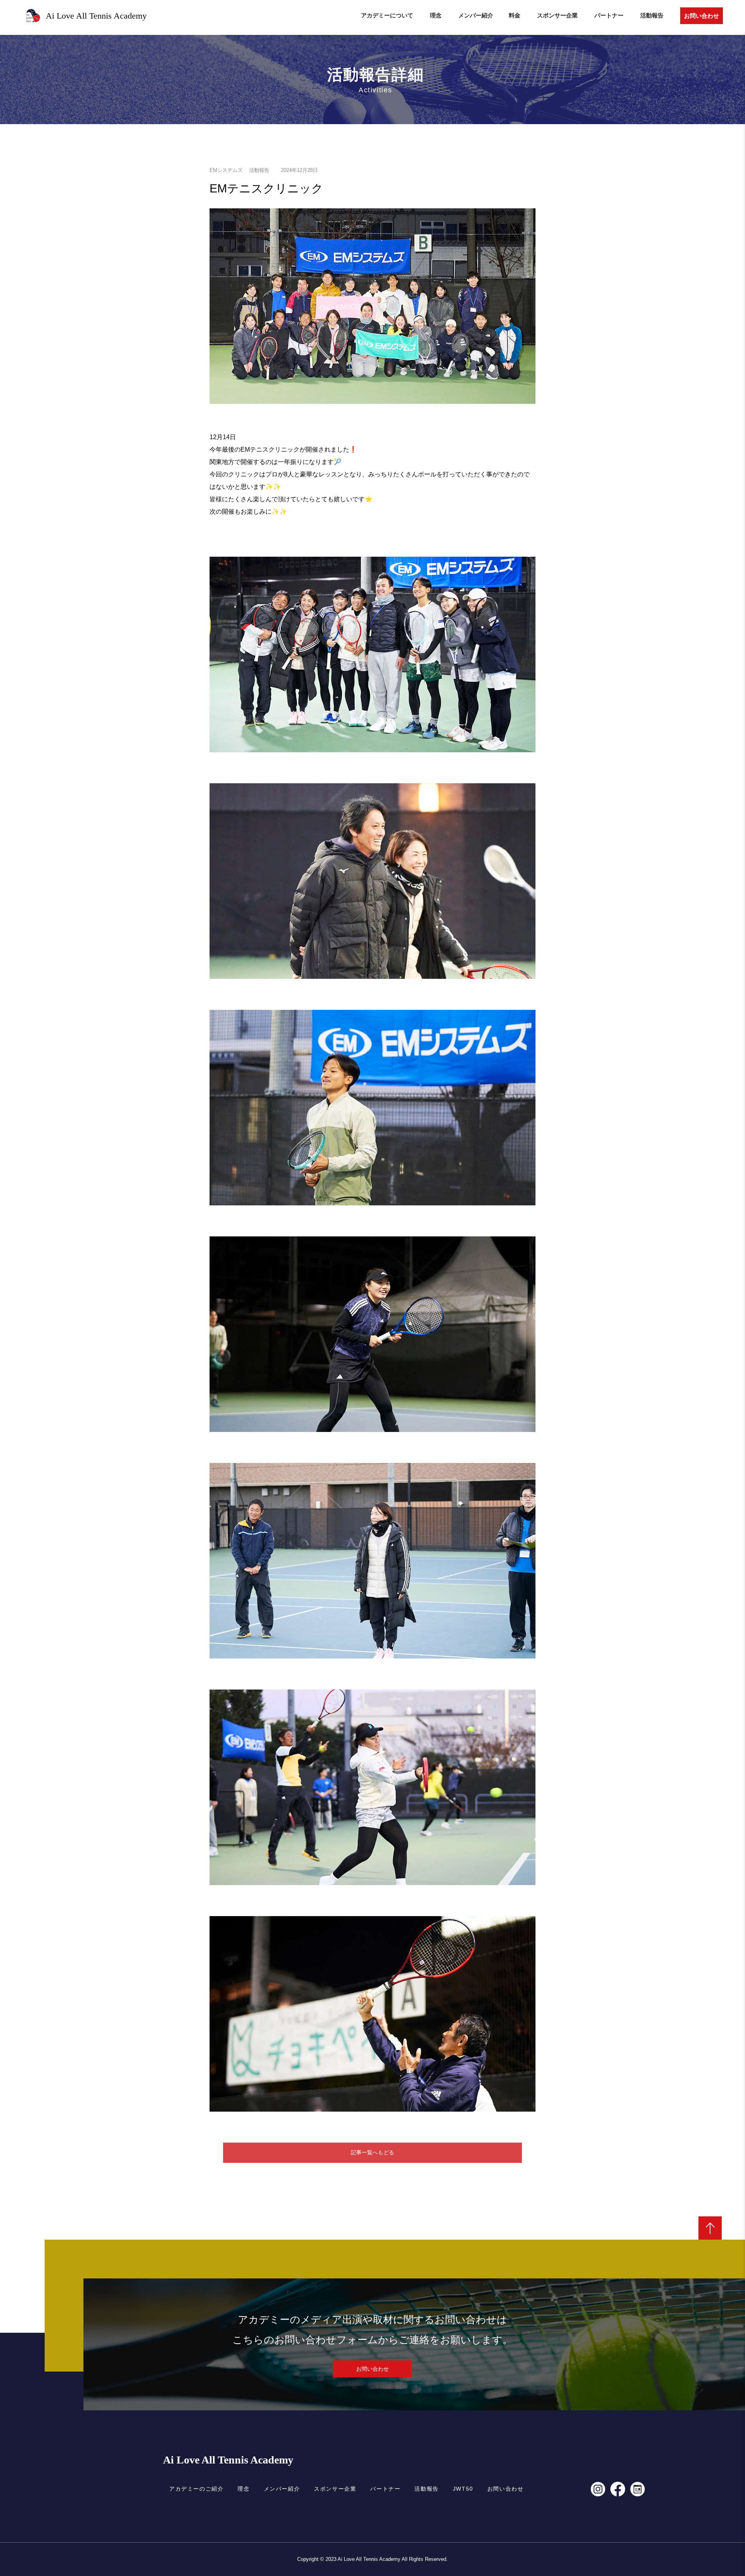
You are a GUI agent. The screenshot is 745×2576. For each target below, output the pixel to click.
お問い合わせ (702, 16)
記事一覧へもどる (372, 2152)
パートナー (609, 15)
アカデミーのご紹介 (196, 2489)
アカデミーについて (387, 15)
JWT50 (463, 2489)
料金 (515, 15)
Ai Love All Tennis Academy (228, 2460)
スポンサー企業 (557, 15)
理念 (436, 15)
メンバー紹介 (476, 15)
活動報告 (652, 15)
